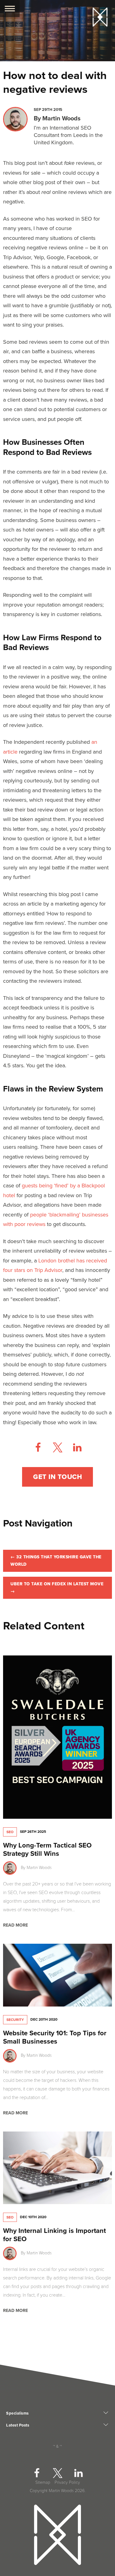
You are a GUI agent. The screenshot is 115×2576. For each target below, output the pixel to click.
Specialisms (17, 2413)
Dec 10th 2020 (33, 2217)
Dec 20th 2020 (44, 2019)
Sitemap (43, 2482)
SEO (10, 1832)
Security (15, 2020)
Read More (15, 1925)
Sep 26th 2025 (33, 1832)
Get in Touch (57, 1477)
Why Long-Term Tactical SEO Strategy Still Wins (47, 1850)
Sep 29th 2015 (48, 110)
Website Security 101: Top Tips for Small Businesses (55, 2037)
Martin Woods (61, 119)
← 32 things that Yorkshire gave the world (56, 1561)
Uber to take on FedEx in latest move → (57, 1588)
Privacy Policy (67, 2482)
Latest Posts (18, 2425)
